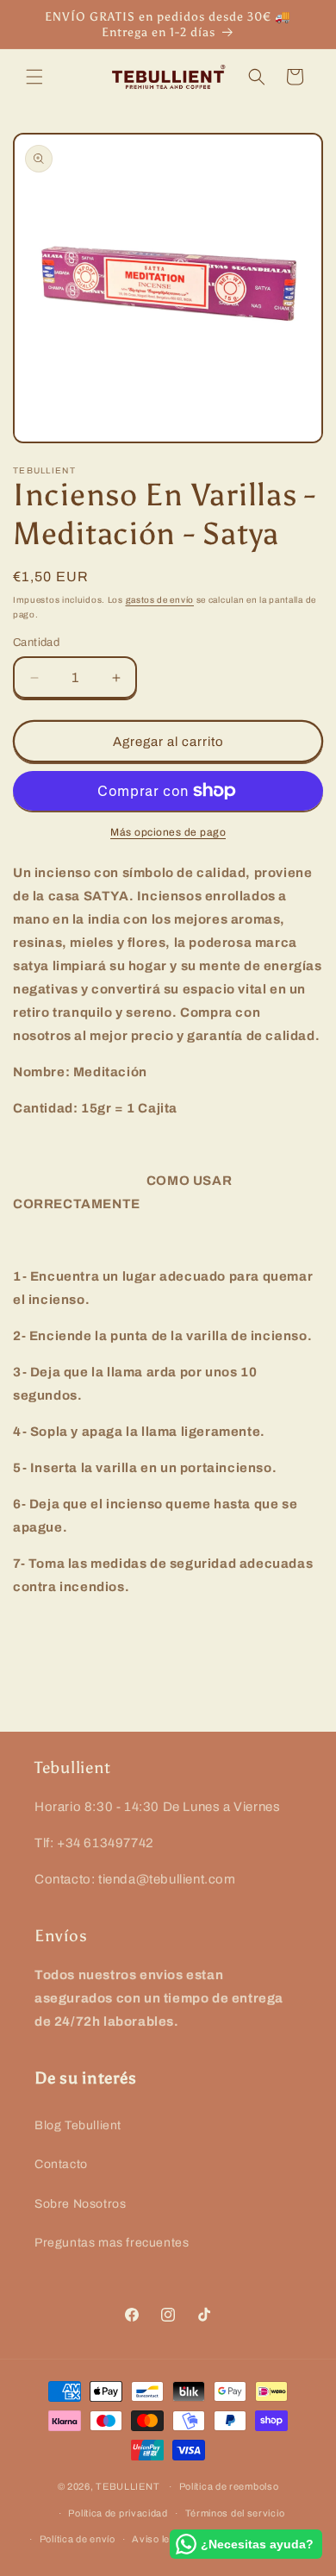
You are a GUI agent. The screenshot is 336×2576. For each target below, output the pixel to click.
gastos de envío (160, 600)
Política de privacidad (118, 2513)
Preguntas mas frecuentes (112, 2243)
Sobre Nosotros (80, 2204)
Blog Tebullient (78, 2125)
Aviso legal (158, 2539)
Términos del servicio (235, 2513)
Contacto (61, 2164)
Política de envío (78, 2539)
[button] (34, 77)
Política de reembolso (229, 2486)
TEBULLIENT (128, 2486)
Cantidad (36, 642)
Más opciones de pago (168, 832)
